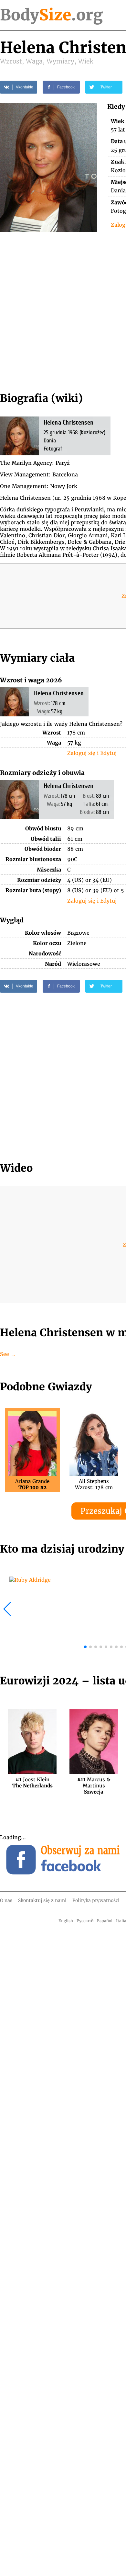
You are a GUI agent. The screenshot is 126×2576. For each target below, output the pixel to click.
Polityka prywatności (96, 1900)
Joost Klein (32, 1783)
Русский (85, 1921)
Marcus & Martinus (94, 1783)
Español (105, 1921)
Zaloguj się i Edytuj (92, 753)
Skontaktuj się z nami (42, 1900)
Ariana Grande (32, 1484)
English (66, 1921)
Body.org (51, 15)
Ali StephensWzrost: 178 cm (94, 1484)
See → (8, 1354)
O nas (6, 1900)
